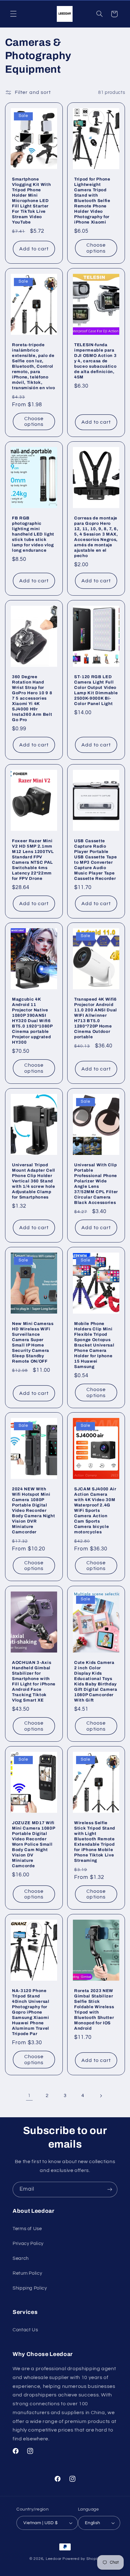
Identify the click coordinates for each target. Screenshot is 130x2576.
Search (21, 2258)
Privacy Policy (28, 2244)
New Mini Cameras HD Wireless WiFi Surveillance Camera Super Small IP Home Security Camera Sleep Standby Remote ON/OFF (33, 1342)
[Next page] (101, 2096)
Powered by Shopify (82, 2559)
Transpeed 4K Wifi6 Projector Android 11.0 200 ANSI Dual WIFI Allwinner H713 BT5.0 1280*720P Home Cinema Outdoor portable (96, 1018)
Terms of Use (27, 2229)
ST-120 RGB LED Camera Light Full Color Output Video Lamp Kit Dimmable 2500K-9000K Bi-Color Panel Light (96, 690)
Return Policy (27, 2273)
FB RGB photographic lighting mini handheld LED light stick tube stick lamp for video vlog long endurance (33, 534)
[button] (13, 14)
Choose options (96, 248)
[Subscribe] (110, 2190)
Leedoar (54, 2559)
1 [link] (29, 2095)
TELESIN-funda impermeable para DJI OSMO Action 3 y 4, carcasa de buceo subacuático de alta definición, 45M (95, 361)
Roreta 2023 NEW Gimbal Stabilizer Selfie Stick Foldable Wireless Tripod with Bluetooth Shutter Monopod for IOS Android (94, 2009)
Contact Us (25, 2330)
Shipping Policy (30, 2288)
